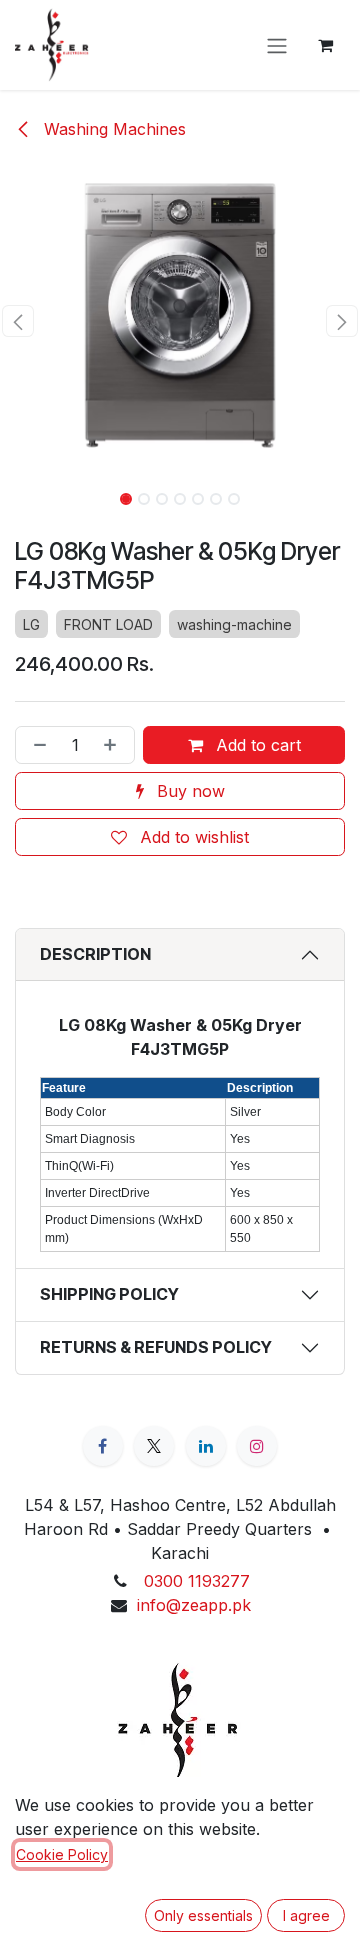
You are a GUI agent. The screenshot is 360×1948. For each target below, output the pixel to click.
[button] (18, 321)
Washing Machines (112, 129)
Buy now (188, 791)
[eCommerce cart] (325, 45)
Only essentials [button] (203, 1915)
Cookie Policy (62, 1854)
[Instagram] (257, 1446)
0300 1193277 (197, 1581)
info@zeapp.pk (194, 1605)
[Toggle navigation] (277, 45)
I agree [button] (306, 1915)
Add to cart (256, 745)
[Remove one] (36, 745)
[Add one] (114, 745)
